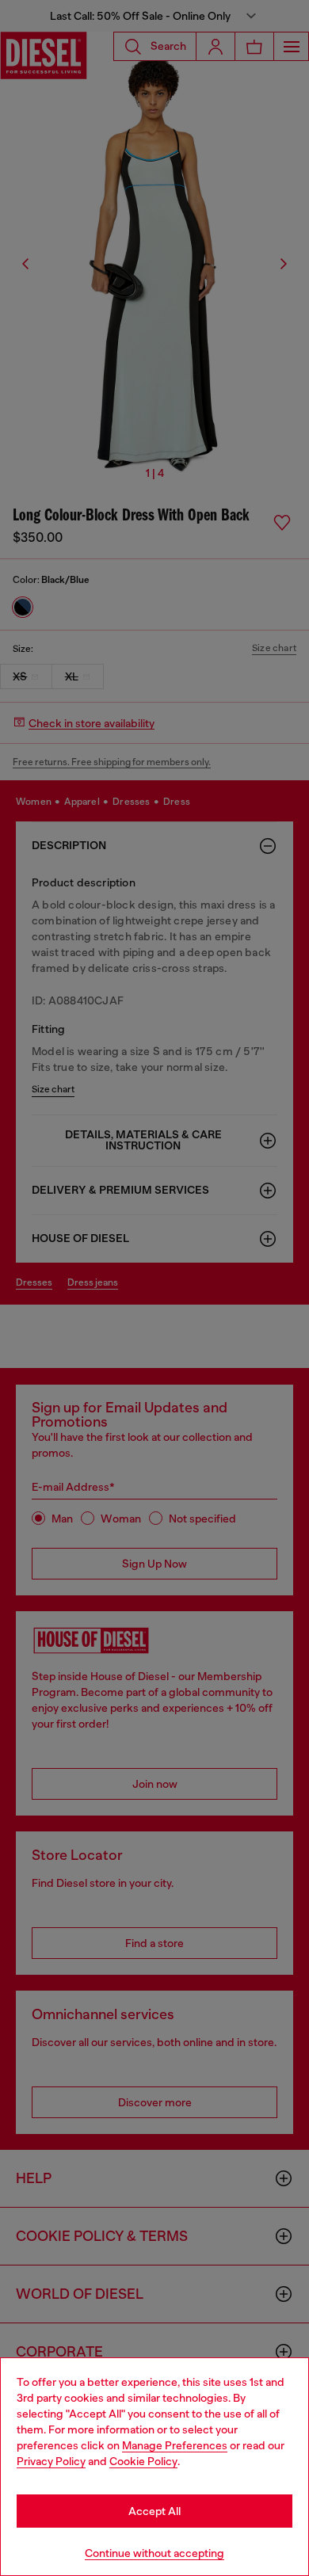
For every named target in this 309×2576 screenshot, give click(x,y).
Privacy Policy (51, 2461)
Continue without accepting (154, 2553)
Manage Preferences (175, 2445)
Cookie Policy (143, 2461)
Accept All (154, 2511)
